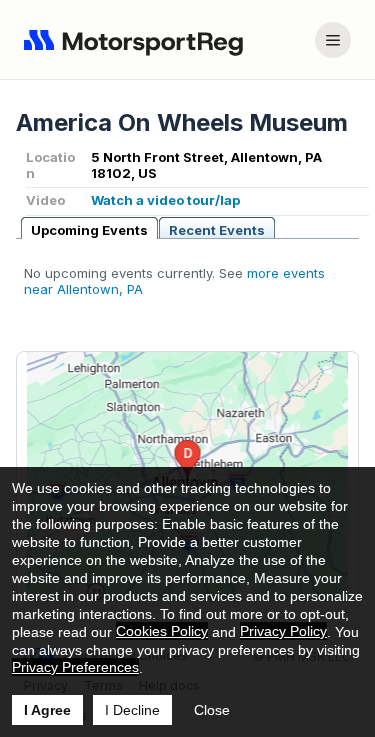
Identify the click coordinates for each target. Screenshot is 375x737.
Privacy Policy (283, 631)
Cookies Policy (162, 631)
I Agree (47, 710)
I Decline (132, 710)
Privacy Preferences (75, 667)
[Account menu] (333, 40)
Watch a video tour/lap (165, 200)
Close (212, 710)
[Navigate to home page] (138, 40)
